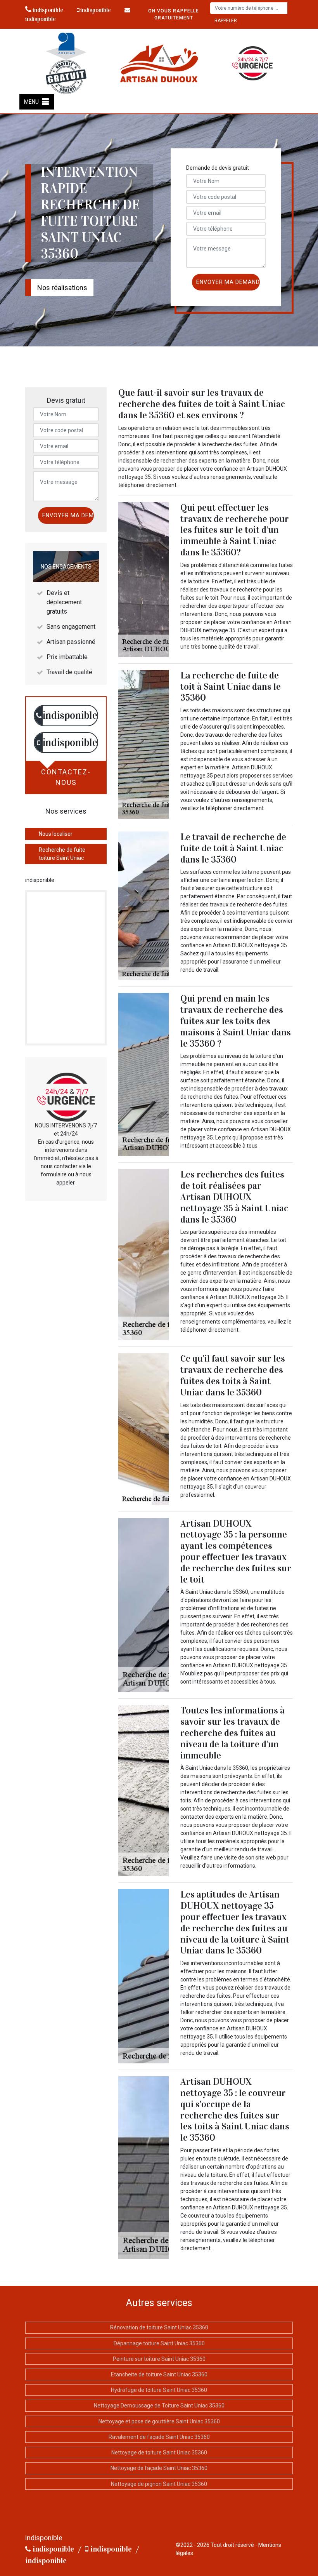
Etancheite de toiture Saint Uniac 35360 (159, 2374)
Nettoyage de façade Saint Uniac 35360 (159, 2468)
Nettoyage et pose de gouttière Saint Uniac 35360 (159, 2421)
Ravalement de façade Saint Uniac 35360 (159, 2437)
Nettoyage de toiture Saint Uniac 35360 (159, 2453)
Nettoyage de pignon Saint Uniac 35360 (159, 2484)
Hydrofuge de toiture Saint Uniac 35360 (159, 2390)
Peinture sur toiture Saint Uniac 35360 (159, 2359)
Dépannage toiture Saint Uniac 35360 (159, 2343)
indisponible (47, 10)
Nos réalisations (62, 288)
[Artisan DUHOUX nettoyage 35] (159, 63)
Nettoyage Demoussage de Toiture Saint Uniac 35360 (159, 2406)
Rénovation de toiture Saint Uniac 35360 (159, 2327)
